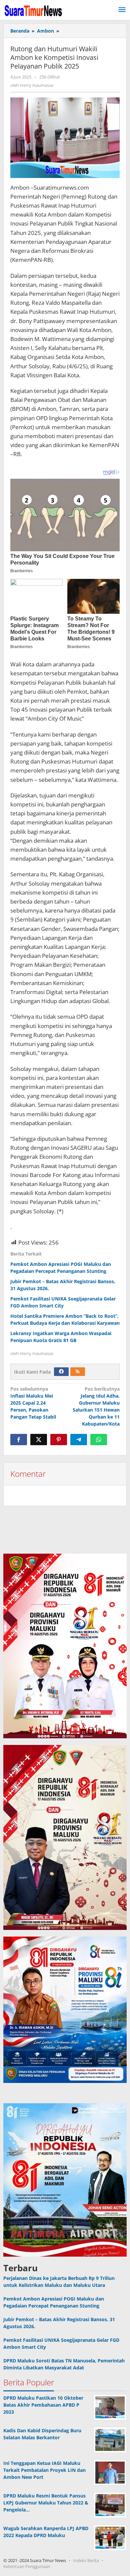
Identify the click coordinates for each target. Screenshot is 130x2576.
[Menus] (122, 10)
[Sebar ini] (19, 1440)
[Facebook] (61, 1372)
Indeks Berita (86, 2560)
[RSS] (78, 1372)
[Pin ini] (59, 1440)
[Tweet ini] (39, 1440)
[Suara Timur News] (33, 10)
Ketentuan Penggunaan (27, 2566)
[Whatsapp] (99, 1440)
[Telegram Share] (79, 1440)
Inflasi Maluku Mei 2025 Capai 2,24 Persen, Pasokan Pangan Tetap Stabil (33, 1403)
